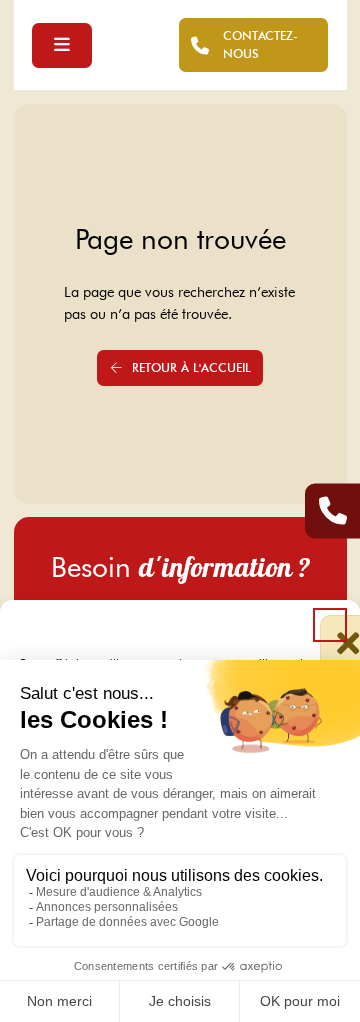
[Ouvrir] (62, 45)
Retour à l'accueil (191, 367)
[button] (330, 625)
